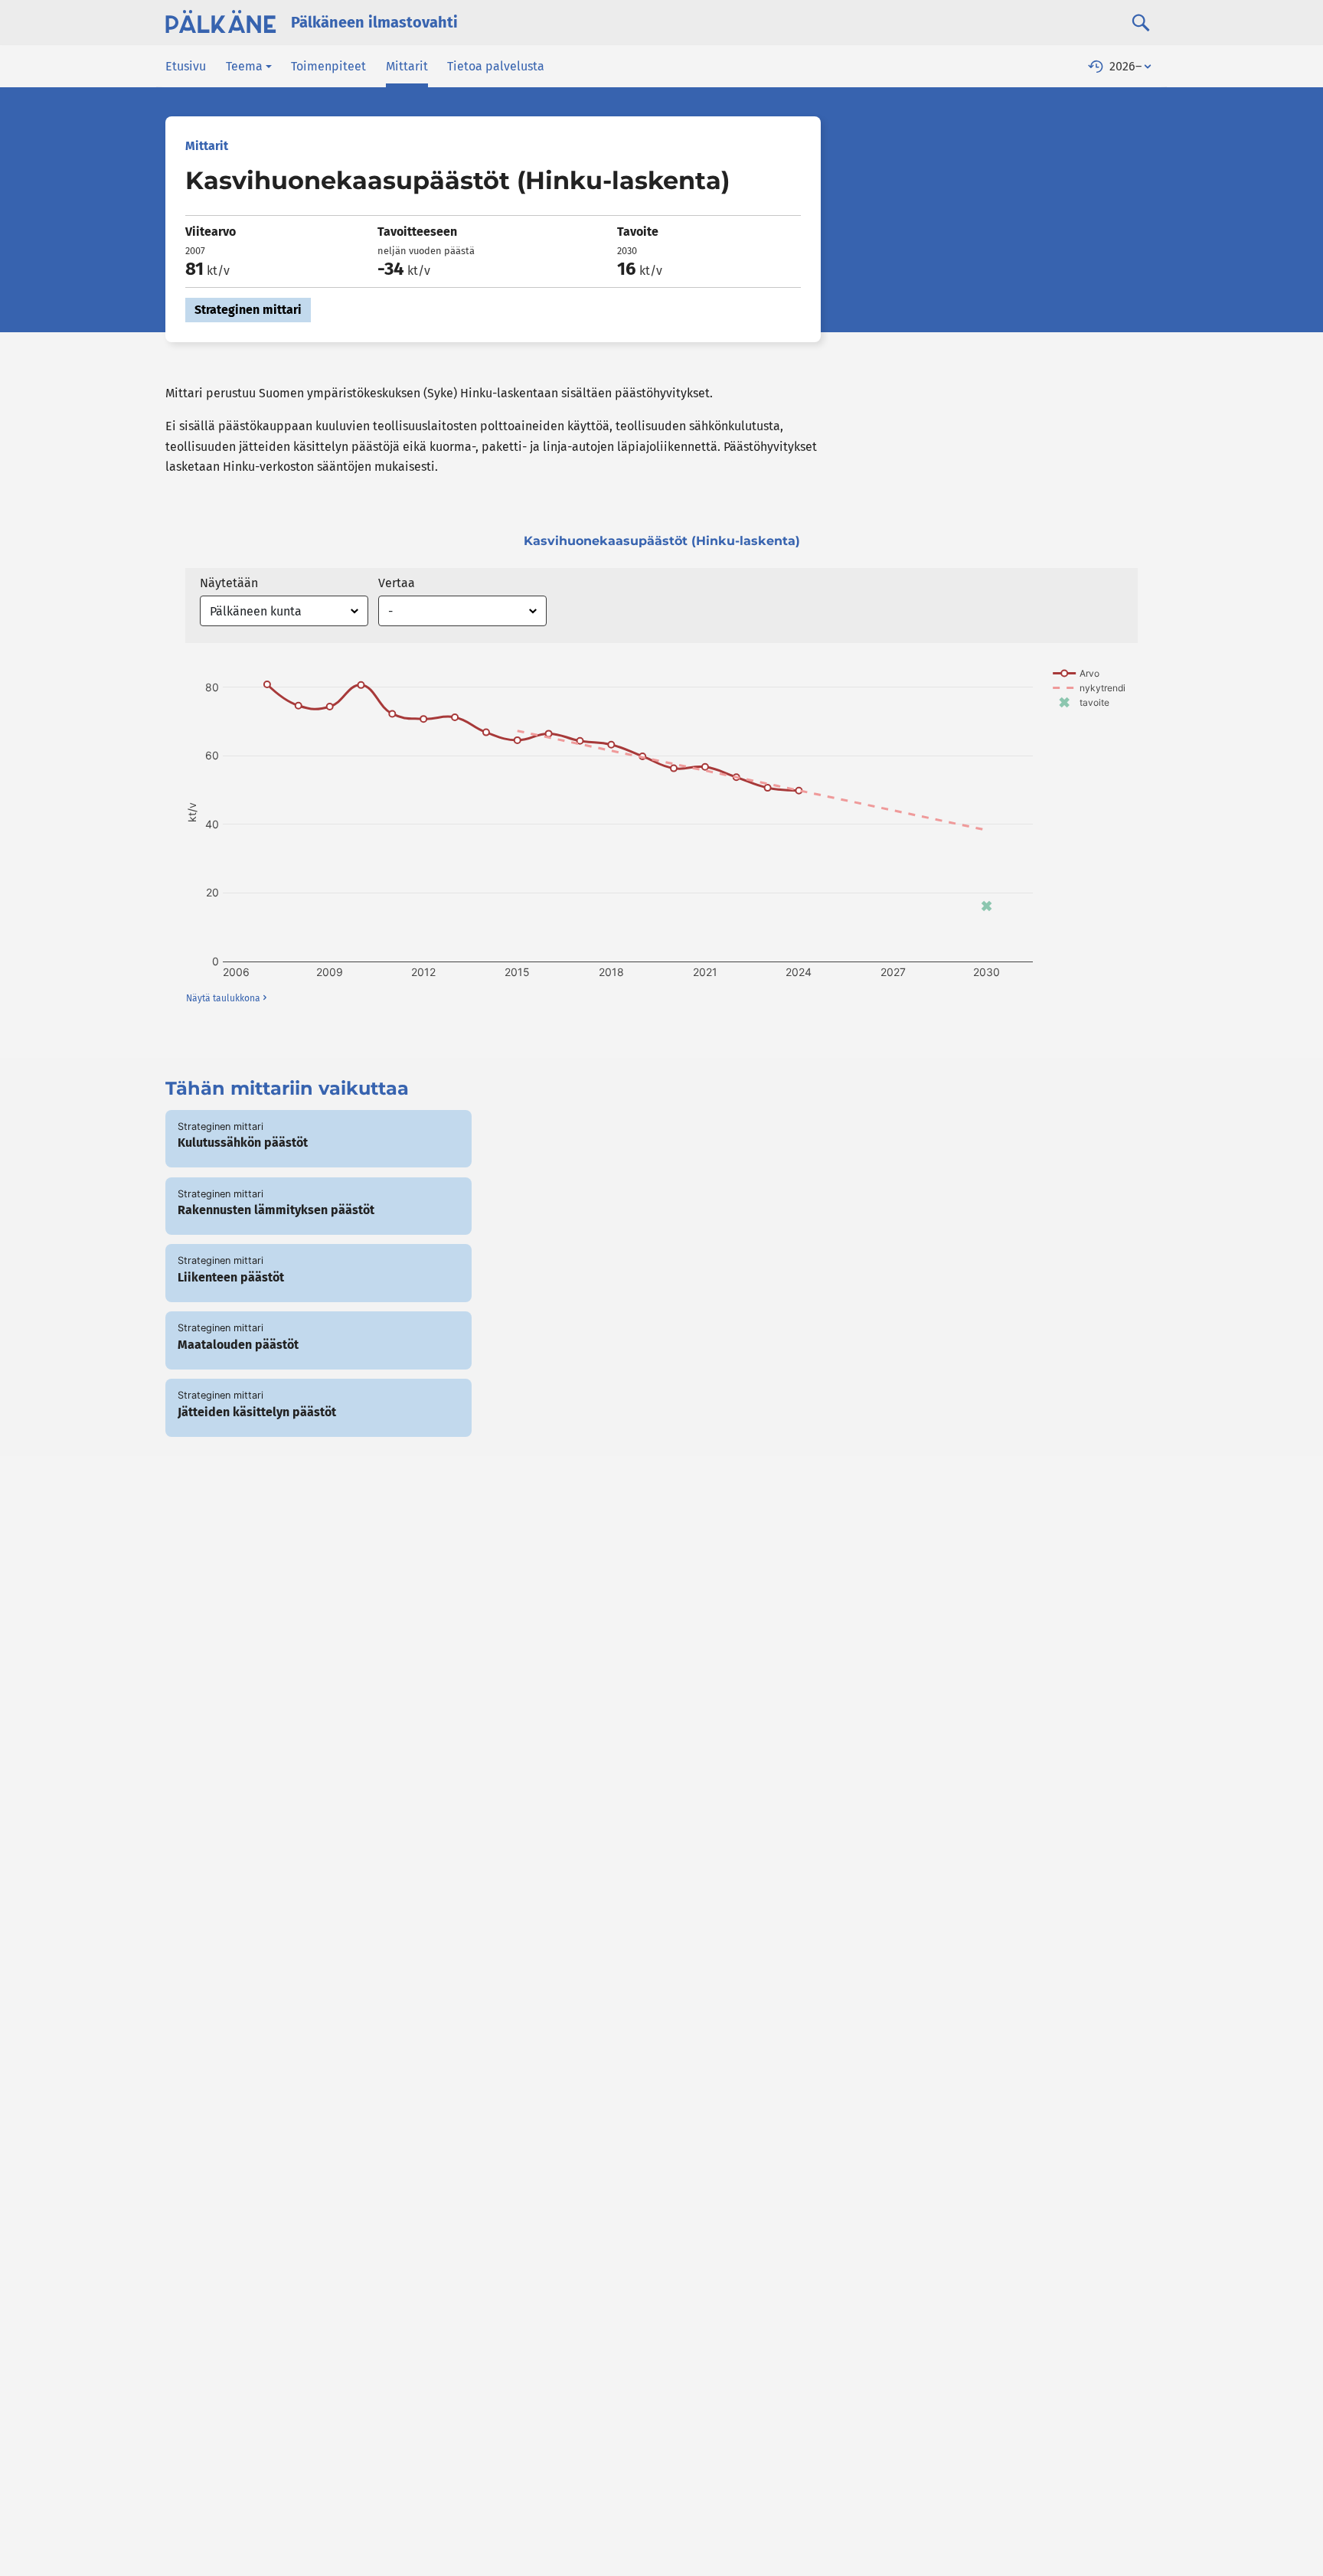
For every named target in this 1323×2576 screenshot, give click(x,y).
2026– (1125, 66)
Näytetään (229, 583)
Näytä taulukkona (223, 998)
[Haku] (1141, 22)
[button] (249, 66)
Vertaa (397, 583)
